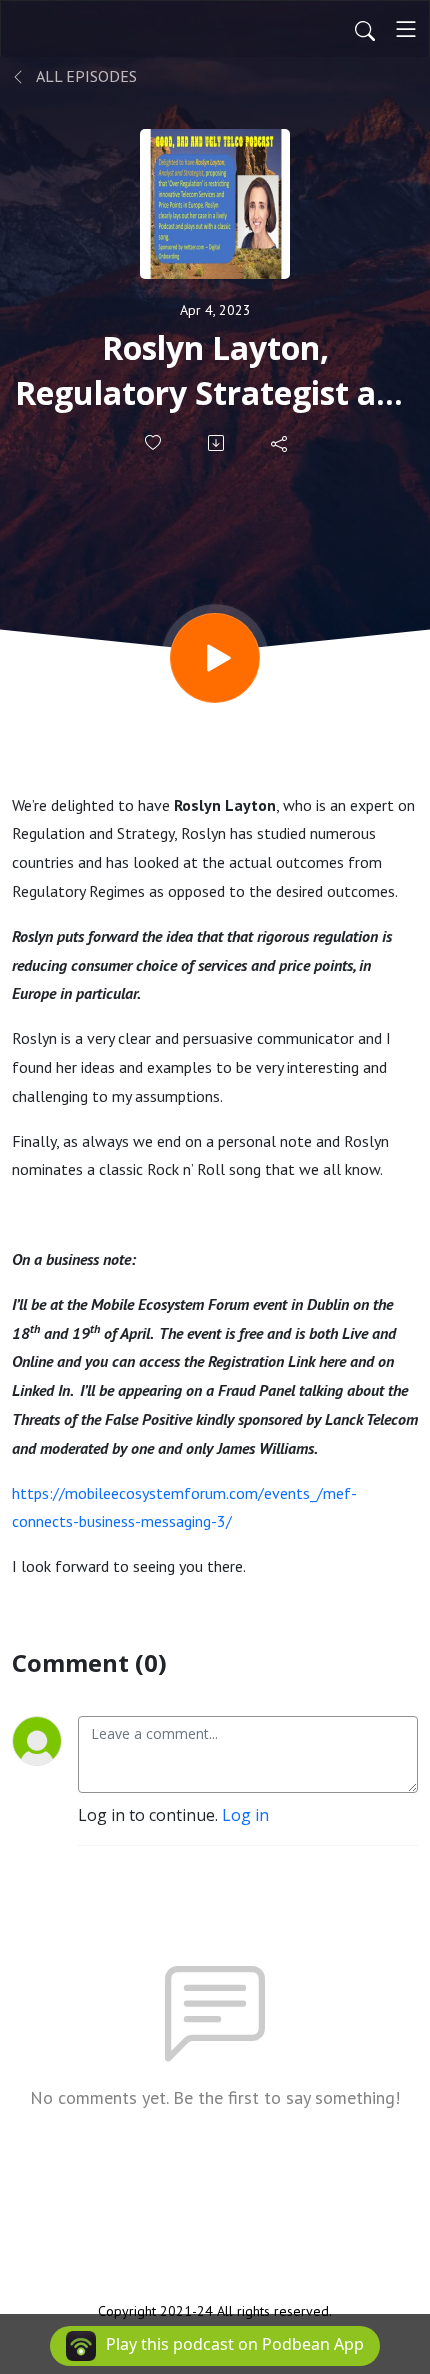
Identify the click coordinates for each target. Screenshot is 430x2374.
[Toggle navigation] (406, 29)
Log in (245, 1815)
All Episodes (85, 76)
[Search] (365, 29)
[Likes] (154, 442)
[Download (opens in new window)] (217, 443)
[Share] (280, 443)
